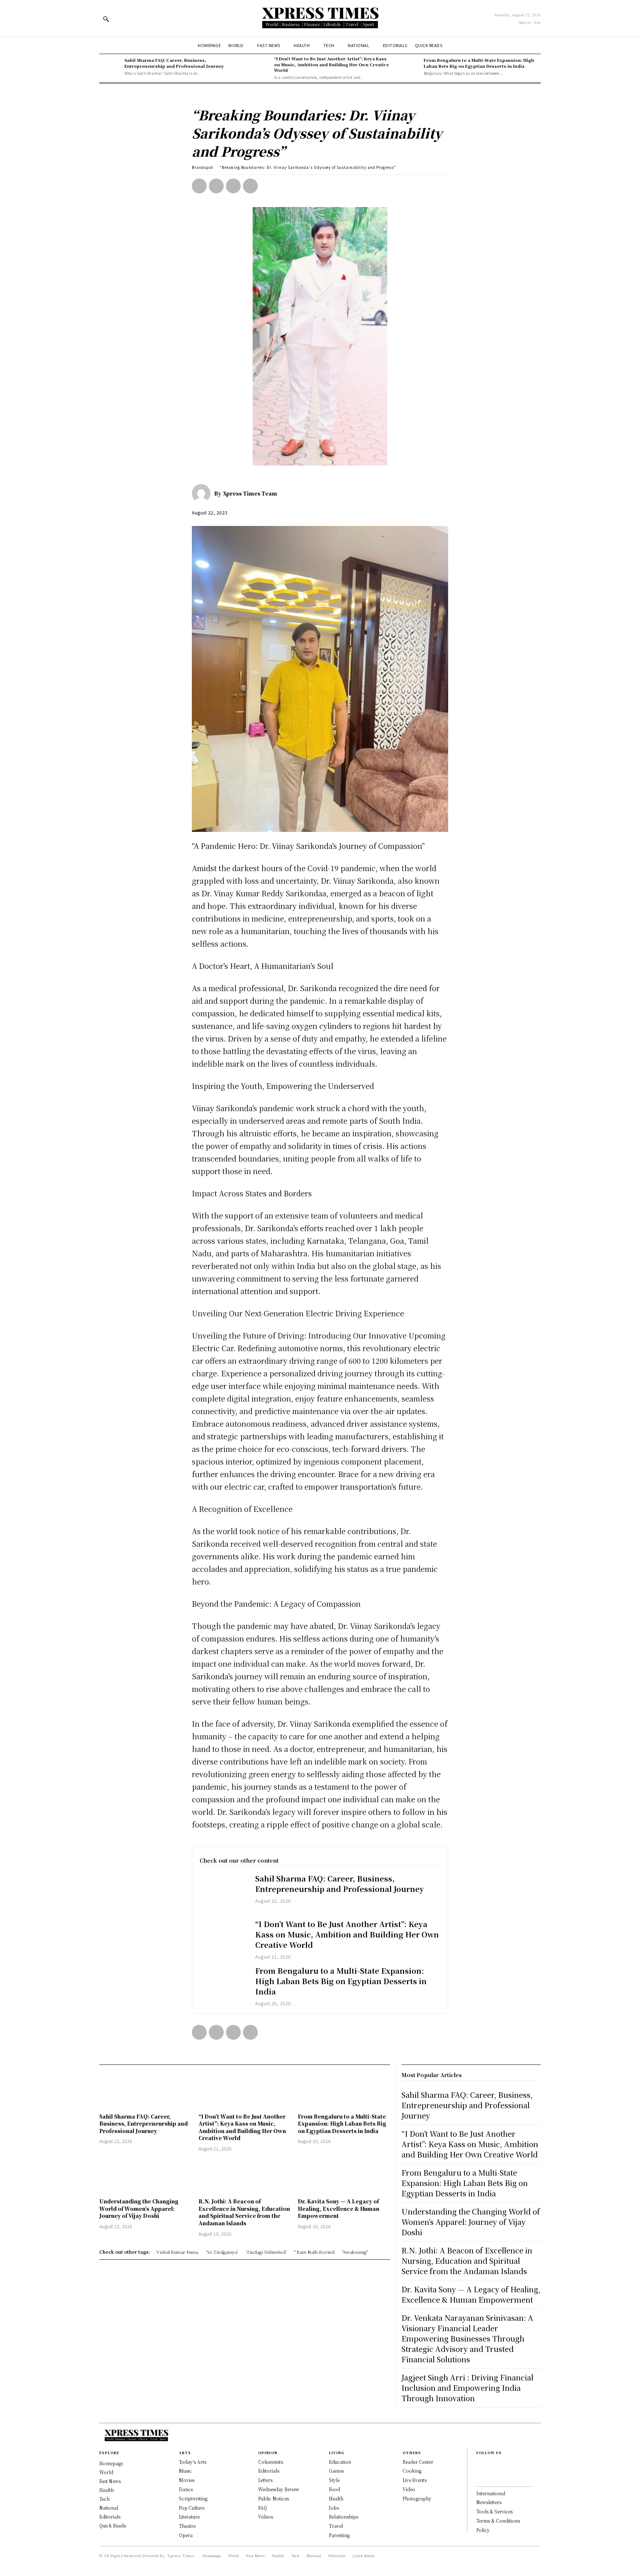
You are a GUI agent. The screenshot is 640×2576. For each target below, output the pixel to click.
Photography (417, 2498)
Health (336, 2498)
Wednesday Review (279, 2489)
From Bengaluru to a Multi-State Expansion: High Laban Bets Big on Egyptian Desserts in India (479, 63)
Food (334, 2489)
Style (334, 2480)
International (491, 2493)
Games (336, 2471)
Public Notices (274, 2498)
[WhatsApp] (250, 186)
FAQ (263, 2508)
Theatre (187, 2526)
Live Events (415, 2480)
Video (409, 2489)
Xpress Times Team (250, 493)
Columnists (271, 2462)
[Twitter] (216, 186)
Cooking (412, 2471)
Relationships (344, 2517)
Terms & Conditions (498, 2521)
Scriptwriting (193, 2498)
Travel (336, 2526)
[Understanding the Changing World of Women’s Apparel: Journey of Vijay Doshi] (145, 2176)
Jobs (334, 2508)
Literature (189, 2517)
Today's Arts (193, 2462)
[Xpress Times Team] (203, 493)
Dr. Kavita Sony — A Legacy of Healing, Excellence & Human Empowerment (339, 2208)
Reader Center (418, 2462)
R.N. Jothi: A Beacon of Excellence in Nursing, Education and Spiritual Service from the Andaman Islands (244, 2212)
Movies (187, 2480)
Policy (483, 2530)
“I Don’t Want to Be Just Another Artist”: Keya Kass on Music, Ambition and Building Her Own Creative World (331, 64)
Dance (186, 2489)
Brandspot (203, 167)
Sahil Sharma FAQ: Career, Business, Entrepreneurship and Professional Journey (174, 63)
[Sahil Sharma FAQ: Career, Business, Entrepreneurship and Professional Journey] (110, 67)
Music (185, 2471)
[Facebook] (199, 186)
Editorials (269, 2471)
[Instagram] (479, 2477)
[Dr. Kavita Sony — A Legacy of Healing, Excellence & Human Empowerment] (344, 2176)
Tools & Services (494, 2511)
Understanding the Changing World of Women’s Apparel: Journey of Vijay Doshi (139, 2208)
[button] (106, 19)
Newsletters (489, 2502)
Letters (265, 2480)
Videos (266, 2517)
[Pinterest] (233, 186)
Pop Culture (192, 2508)
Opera (186, 2535)
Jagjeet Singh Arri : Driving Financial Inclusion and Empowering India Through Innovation (467, 2388)
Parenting (339, 2535)
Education (340, 2462)
